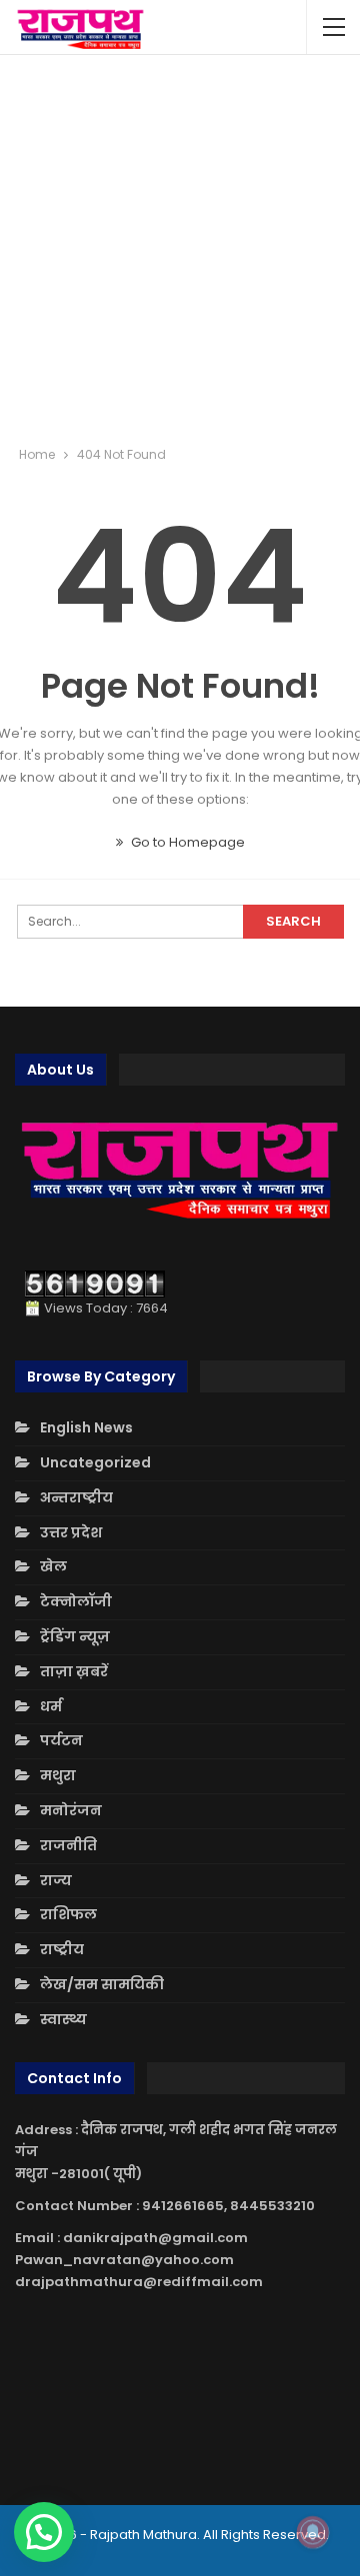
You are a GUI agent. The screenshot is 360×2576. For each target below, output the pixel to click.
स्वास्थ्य (63, 2019)
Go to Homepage (186, 842)
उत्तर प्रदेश (71, 1532)
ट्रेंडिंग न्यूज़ (75, 1636)
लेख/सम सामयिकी (102, 1984)
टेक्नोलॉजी (76, 1601)
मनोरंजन (71, 1810)
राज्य (56, 1880)
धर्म (51, 1706)
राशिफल (68, 1914)
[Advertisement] (180, 250)
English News (86, 1427)
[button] (44, 2532)
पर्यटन (61, 1740)
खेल (53, 1566)
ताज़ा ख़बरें (74, 1671)
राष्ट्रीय (62, 1949)
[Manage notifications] (313, 2532)
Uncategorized (95, 1462)
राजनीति (68, 1845)
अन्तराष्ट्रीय (76, 1497)
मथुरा (58, 1775)
